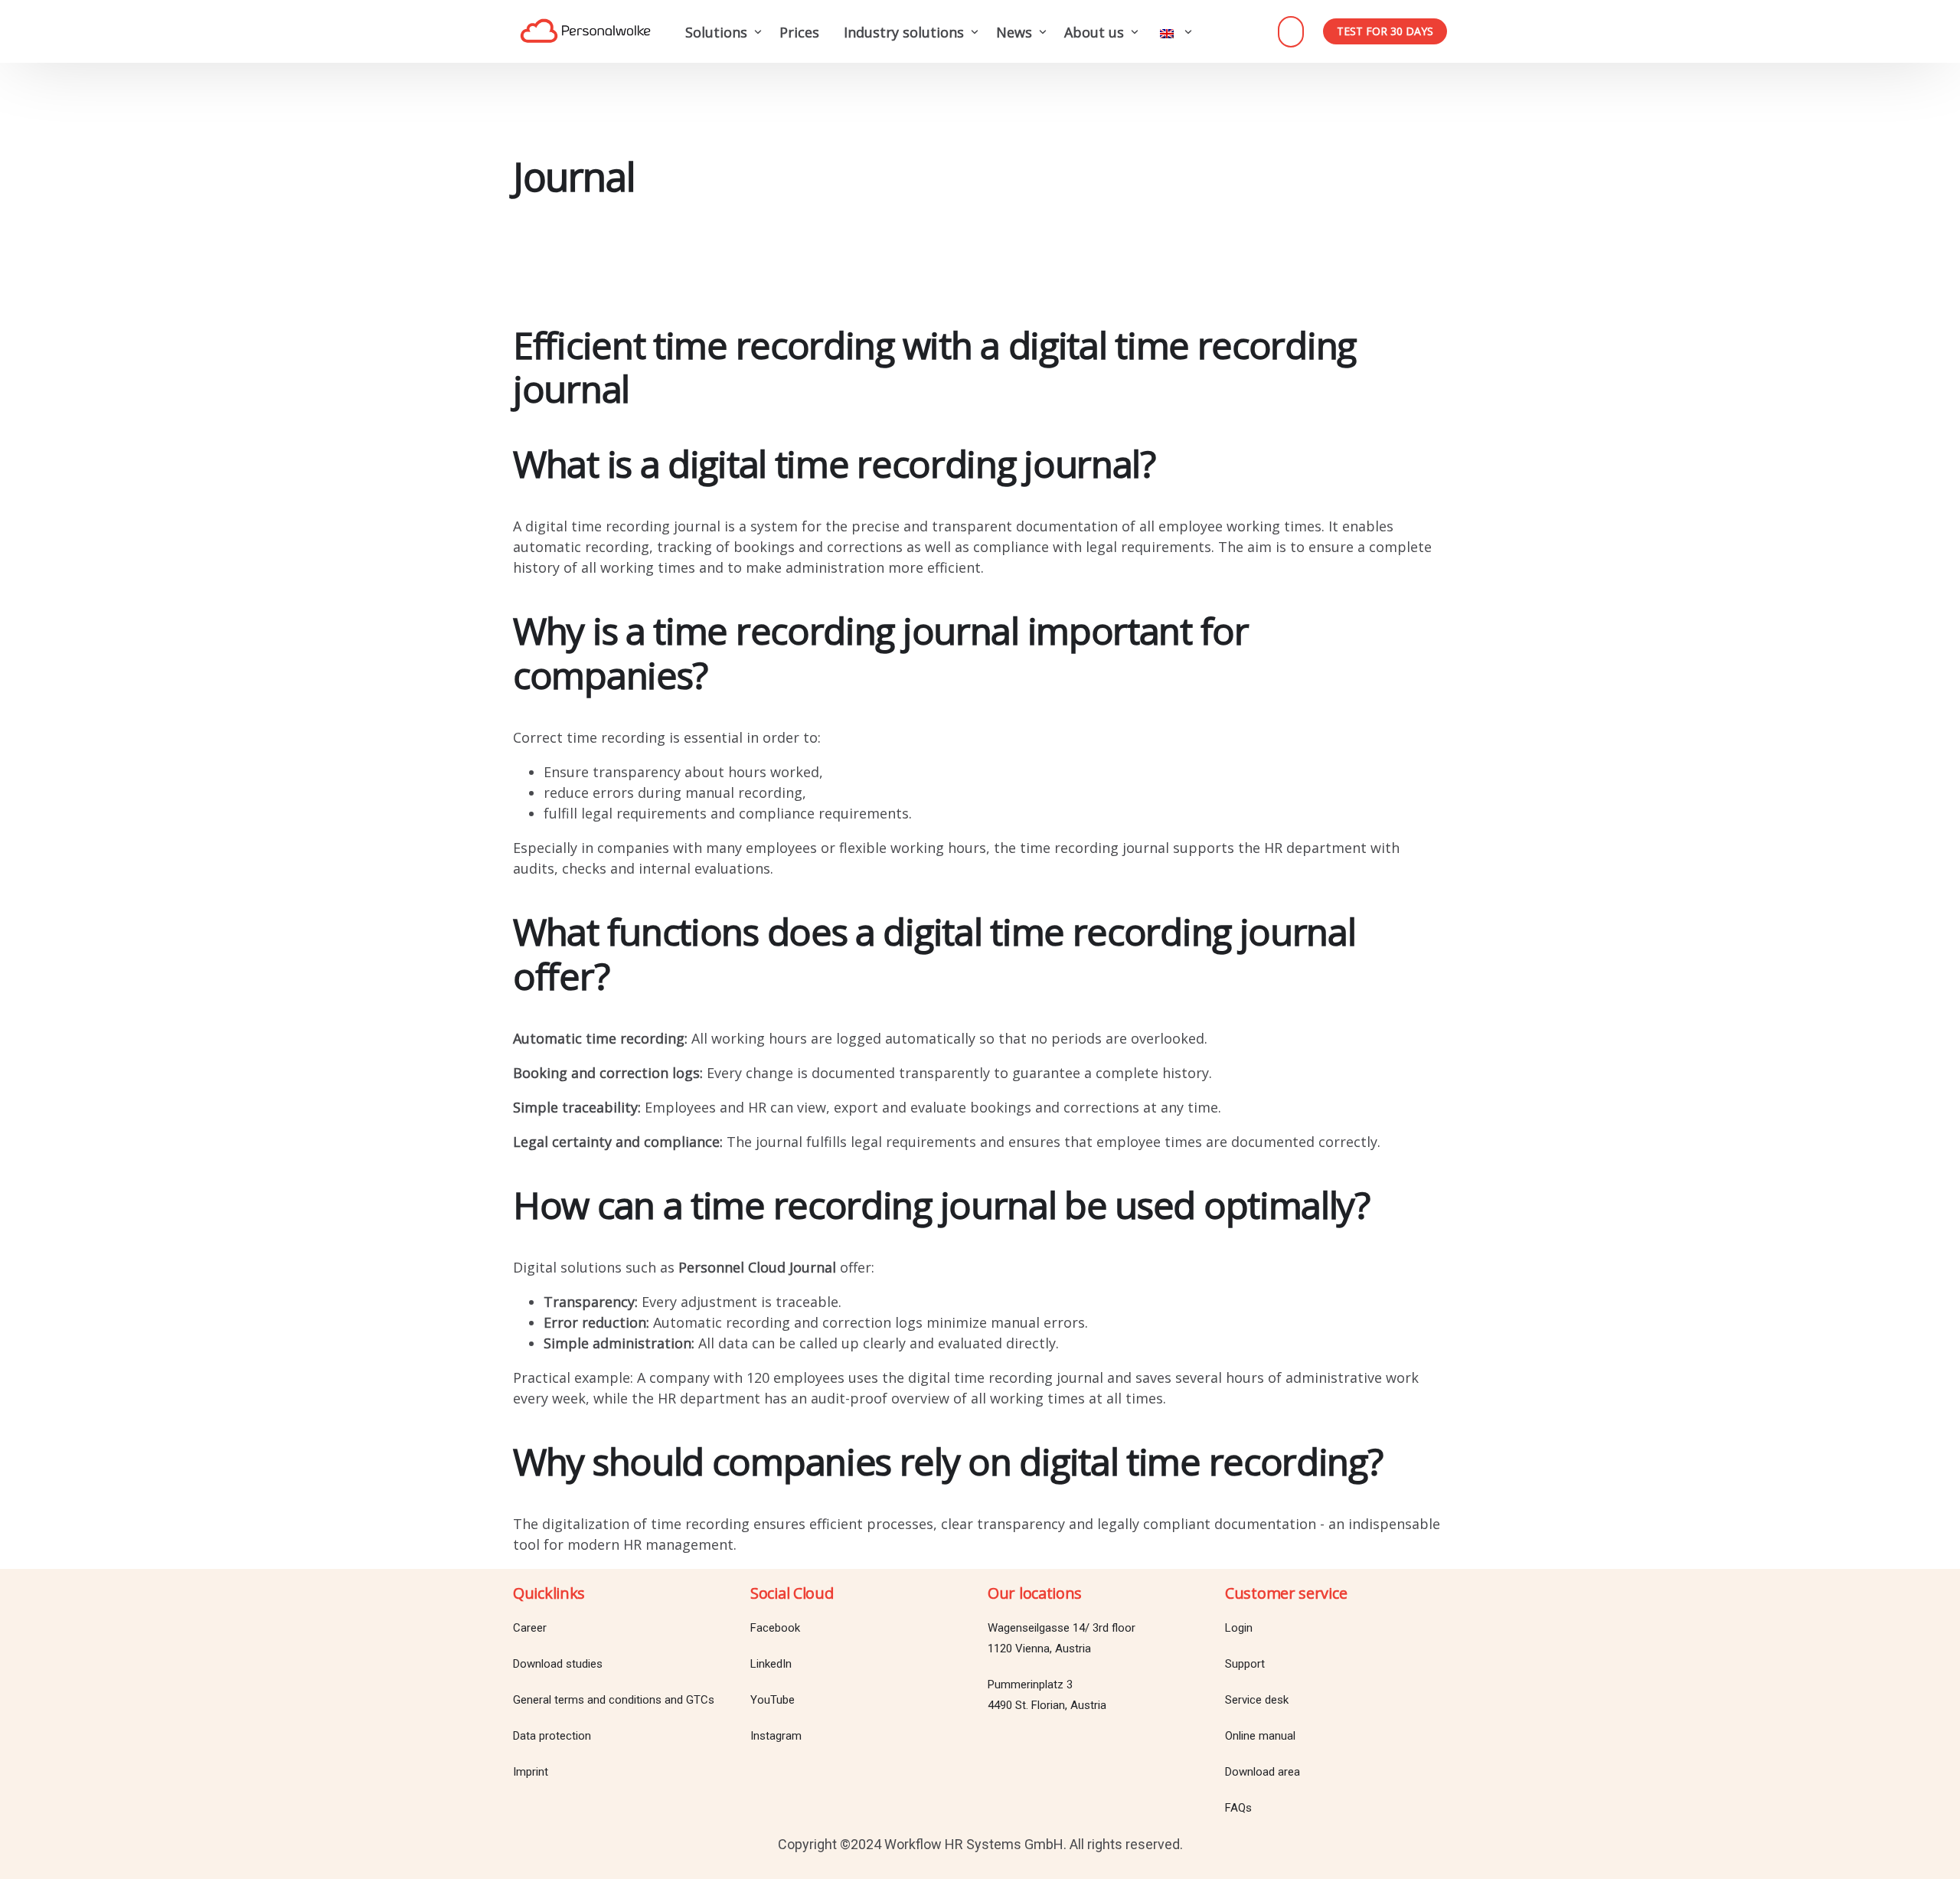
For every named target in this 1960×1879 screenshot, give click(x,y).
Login (1291, 32)
